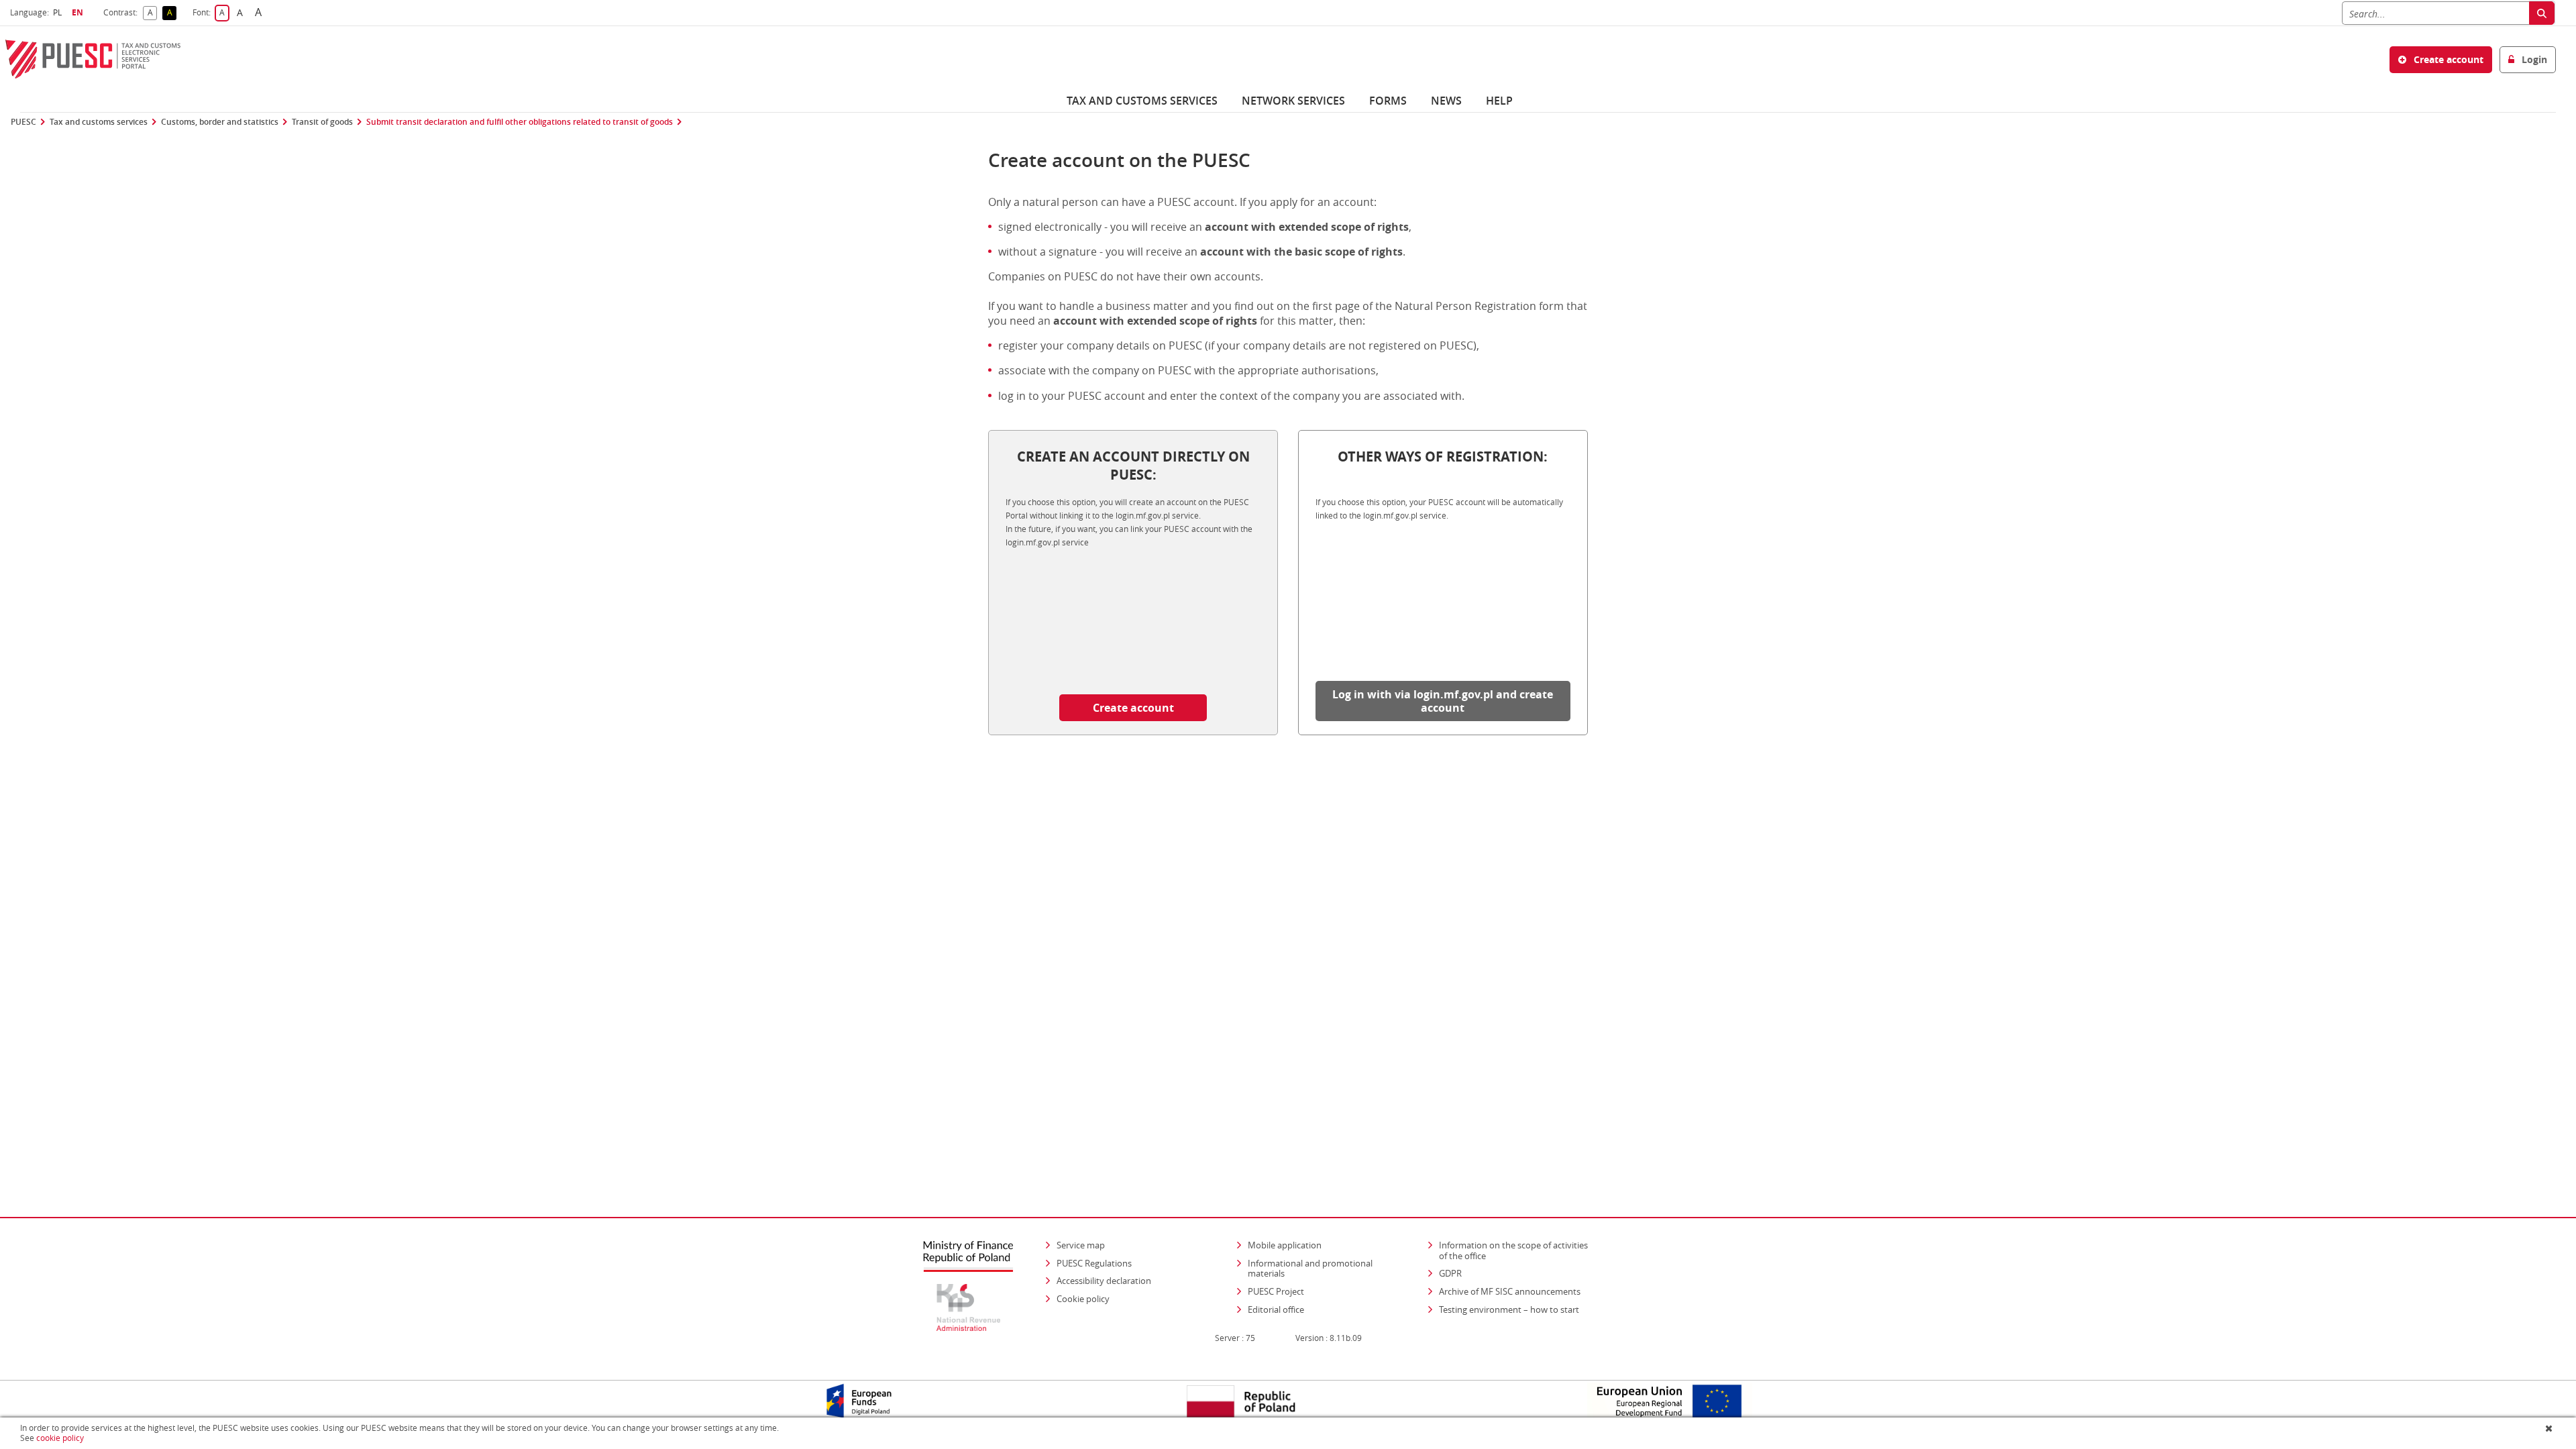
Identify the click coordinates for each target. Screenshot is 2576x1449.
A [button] (152, 13)
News (1446, 101)
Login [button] (2533, 59)
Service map (1081, 1245)
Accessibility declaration (1104, 1281)
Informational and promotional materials (1310, 1269)
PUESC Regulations (1094, 1263)
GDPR (1450, 1273)
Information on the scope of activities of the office (1518, 1250)
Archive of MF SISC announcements (1510, 1291)
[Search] (2542, 13)
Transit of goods (322, 122)
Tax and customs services (1142, 101)
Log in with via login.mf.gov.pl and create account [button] (1443, 701)
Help (1499, 101)
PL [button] (59, 12)
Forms (1388, 101)
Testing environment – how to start (1509, 1309)
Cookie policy (1083, 1299)
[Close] (2550, 1428)
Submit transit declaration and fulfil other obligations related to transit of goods (520, 122)
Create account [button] (2447, 59)
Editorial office (1276, 1309)
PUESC (23, 122)
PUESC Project (1276, 1291)
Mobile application (1285, 1245)
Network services (1293, 101)
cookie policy (60, 1438)
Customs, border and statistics (220, 122)
